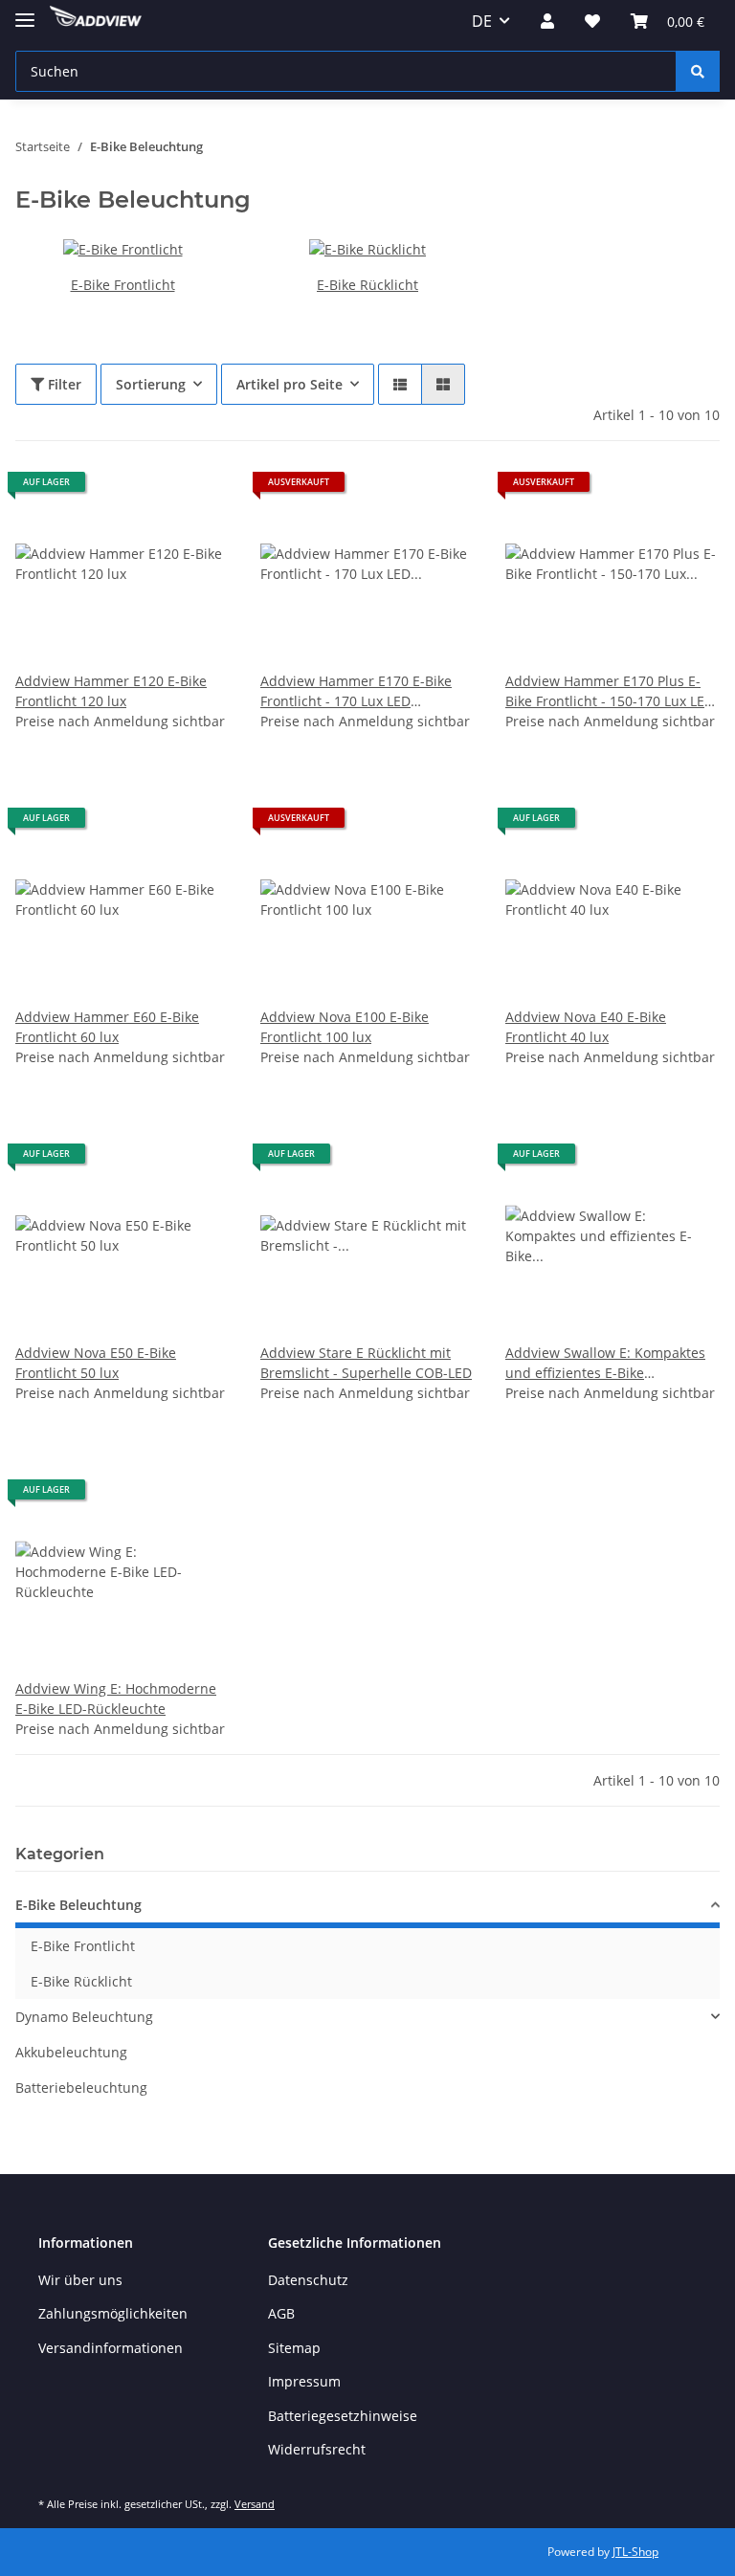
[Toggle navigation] (25, 12)
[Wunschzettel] (592, 21)
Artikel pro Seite (290, 384)
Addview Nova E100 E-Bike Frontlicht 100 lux (345, 1027)
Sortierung (151, 384)
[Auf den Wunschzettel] (197, 489)
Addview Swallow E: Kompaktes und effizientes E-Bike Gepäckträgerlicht (605, 1363)
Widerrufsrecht (317, 2449)
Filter (63, 384)
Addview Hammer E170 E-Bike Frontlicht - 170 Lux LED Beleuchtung (356, 691)
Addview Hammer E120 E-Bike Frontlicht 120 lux (111, 691)
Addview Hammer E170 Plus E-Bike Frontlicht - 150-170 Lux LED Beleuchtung (610, 691)
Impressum (304, 2381)
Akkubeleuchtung (71, 2052)
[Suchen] (698, 71)
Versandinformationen (111, 2348)
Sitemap (294, 2348)
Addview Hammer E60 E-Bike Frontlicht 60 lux (107, 1027)
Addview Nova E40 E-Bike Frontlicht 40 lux (586, 1027)
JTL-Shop (635, 2552)
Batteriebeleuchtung (81, 2087)
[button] (547, 21)
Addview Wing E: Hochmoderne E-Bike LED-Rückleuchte (116, 1699)
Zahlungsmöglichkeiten (113, 2313)
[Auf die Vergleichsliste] (147, 489)
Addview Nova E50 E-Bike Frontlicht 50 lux (96, 1363)
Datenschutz (308, 2280)
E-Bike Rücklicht (367, 285)
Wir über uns (80, 2280)
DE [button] (482, 21)
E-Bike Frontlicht (123, 285)
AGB (281, 2313)
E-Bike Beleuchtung (78, 1905)
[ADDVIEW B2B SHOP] (96, 22)
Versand (255, 2504)
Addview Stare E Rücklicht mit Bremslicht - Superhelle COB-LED (366, 1363)
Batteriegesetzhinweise (343, 2416)
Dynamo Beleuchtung (84, 2017)
